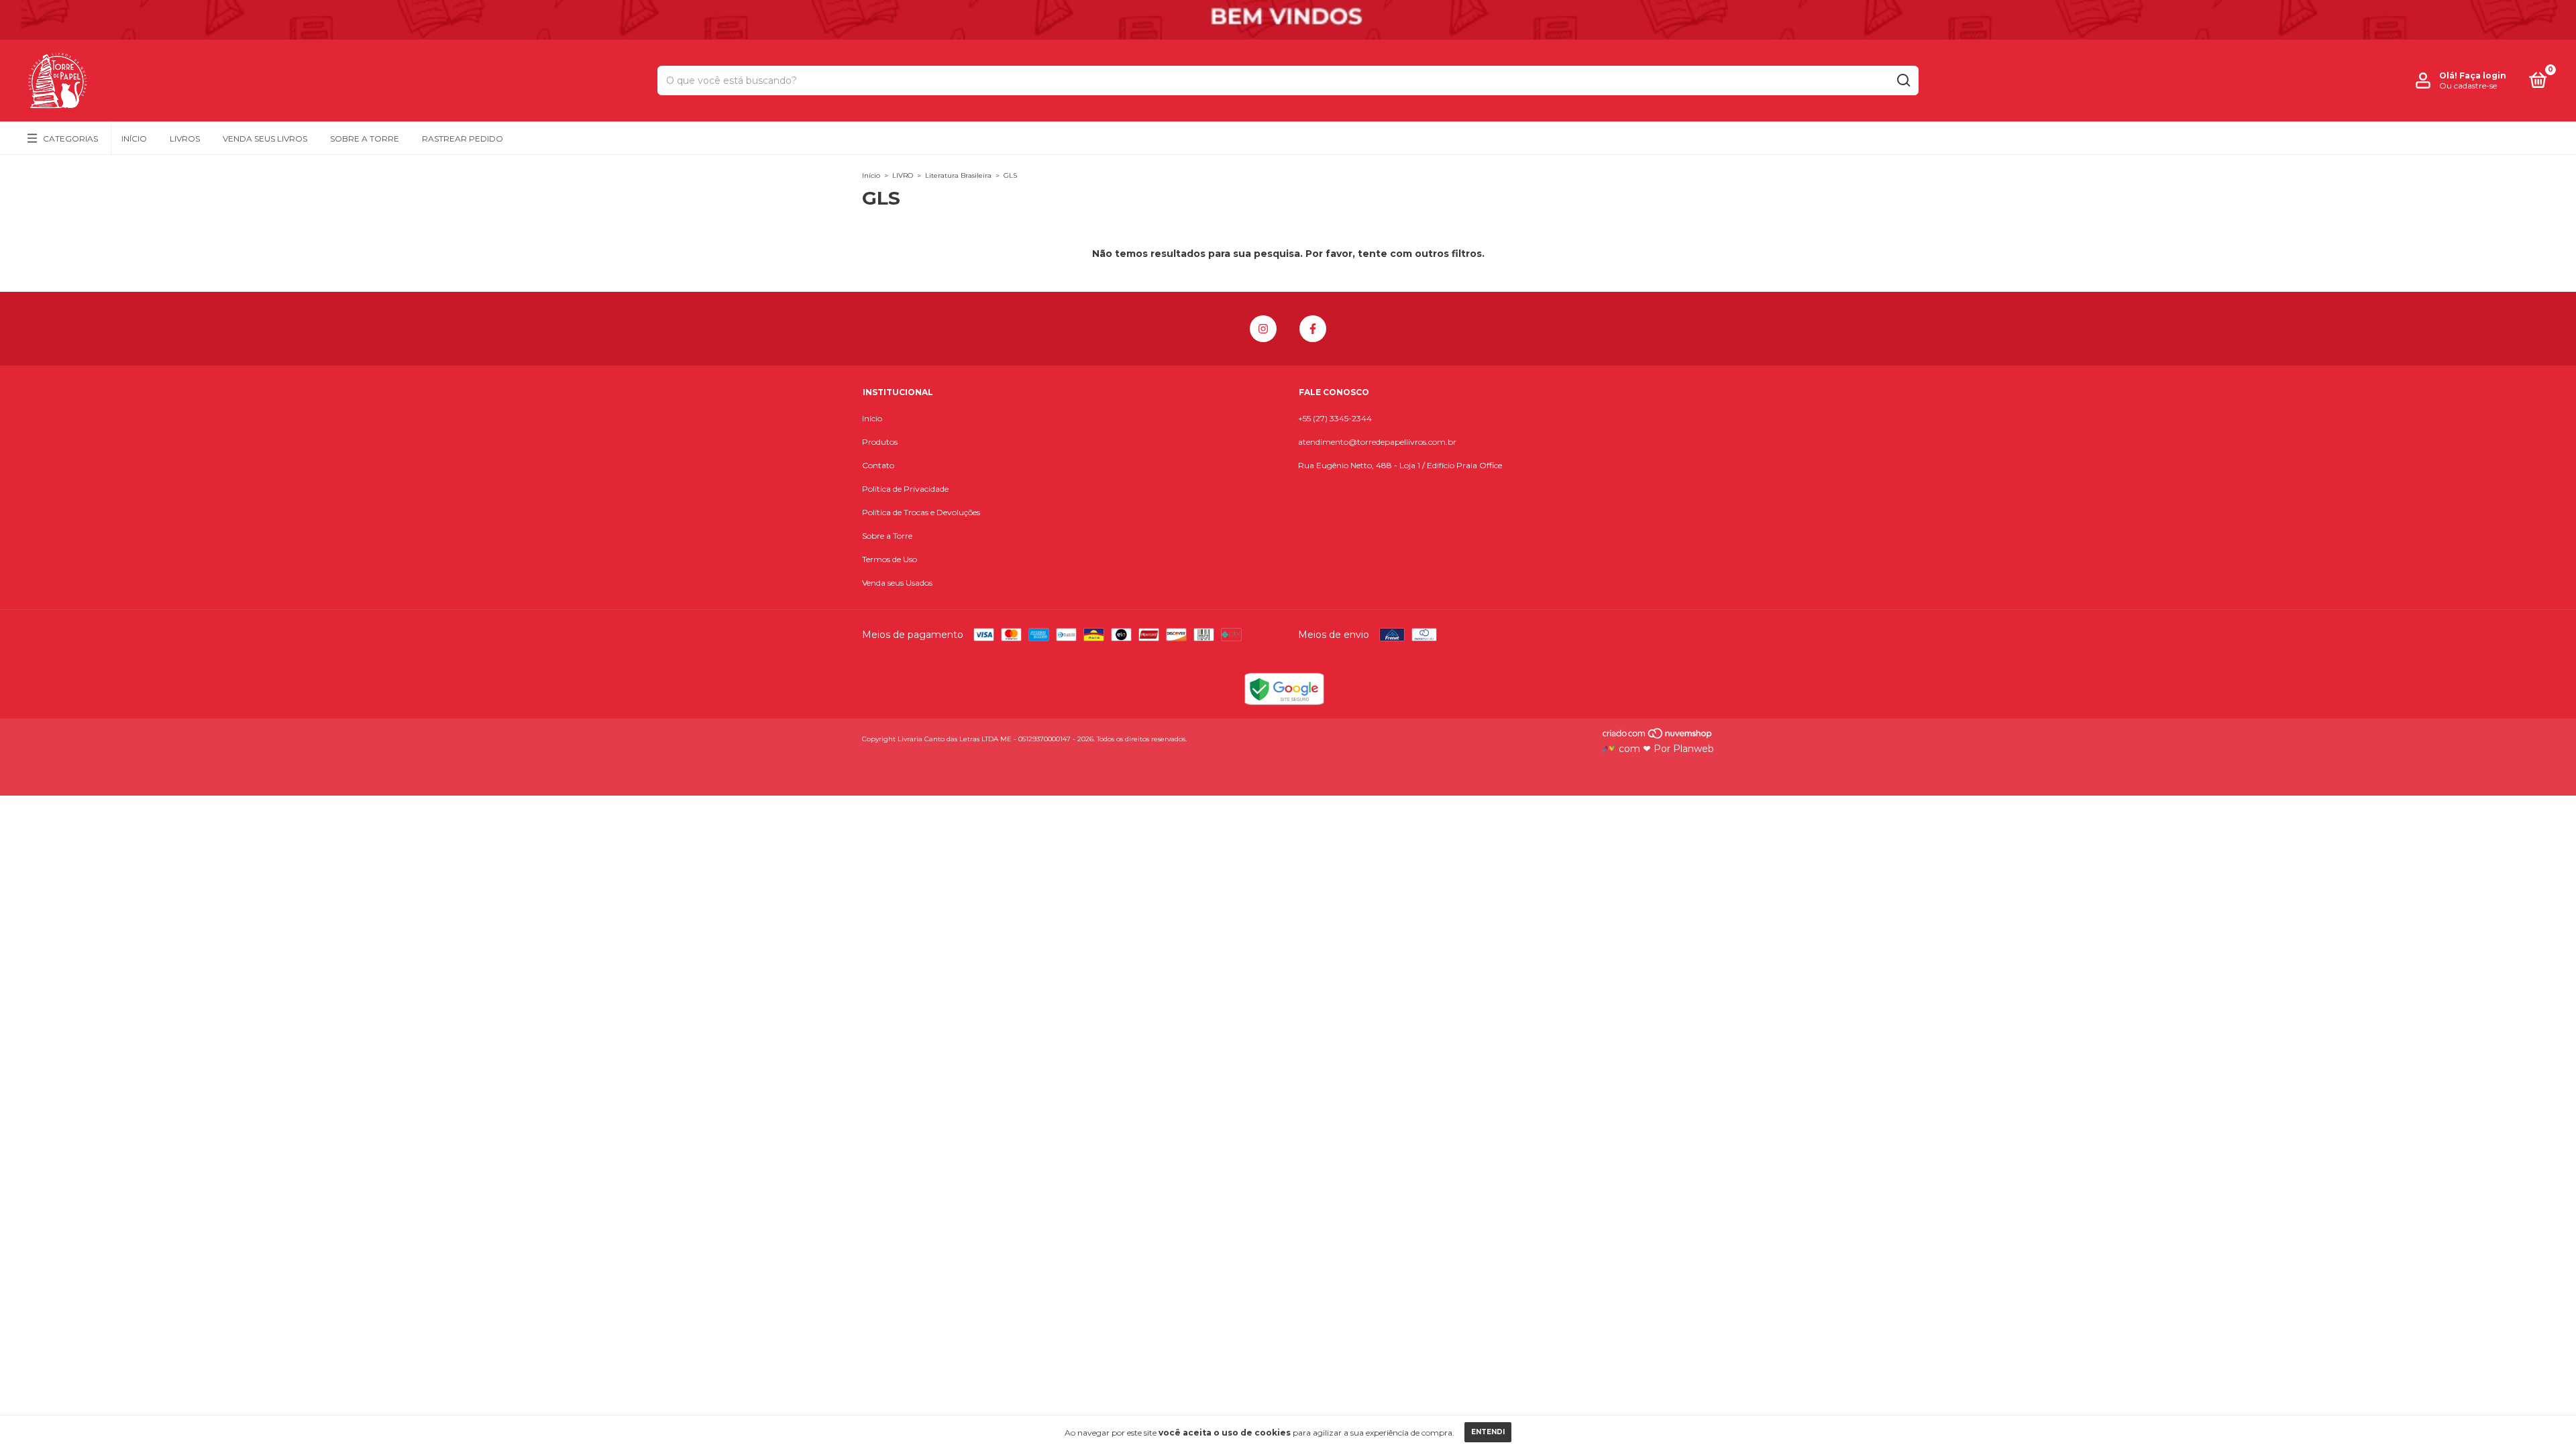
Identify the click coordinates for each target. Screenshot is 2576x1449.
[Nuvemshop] (1658, 737)
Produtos (880, 442)
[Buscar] (1903, 80)
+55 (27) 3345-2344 (1335, 418)
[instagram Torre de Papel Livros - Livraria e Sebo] (1263, 329)
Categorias (70, 139)
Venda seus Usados (897, 583)
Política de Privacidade (905, 489)
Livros (185, 139)
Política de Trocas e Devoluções (921, 512)
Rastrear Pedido (463, 139)
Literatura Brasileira (958, 175)
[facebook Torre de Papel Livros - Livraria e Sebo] (1313, 329)
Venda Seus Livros (265, 139)
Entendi (1488, 1432)
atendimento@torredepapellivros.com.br (1377, 442)
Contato (878, 465)
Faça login (2483, 75)
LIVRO (903, 175)
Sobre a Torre (365, 139)
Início (134, 139)
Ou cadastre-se (2468, 86)
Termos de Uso (890, 559)
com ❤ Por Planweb (1665, 749)
